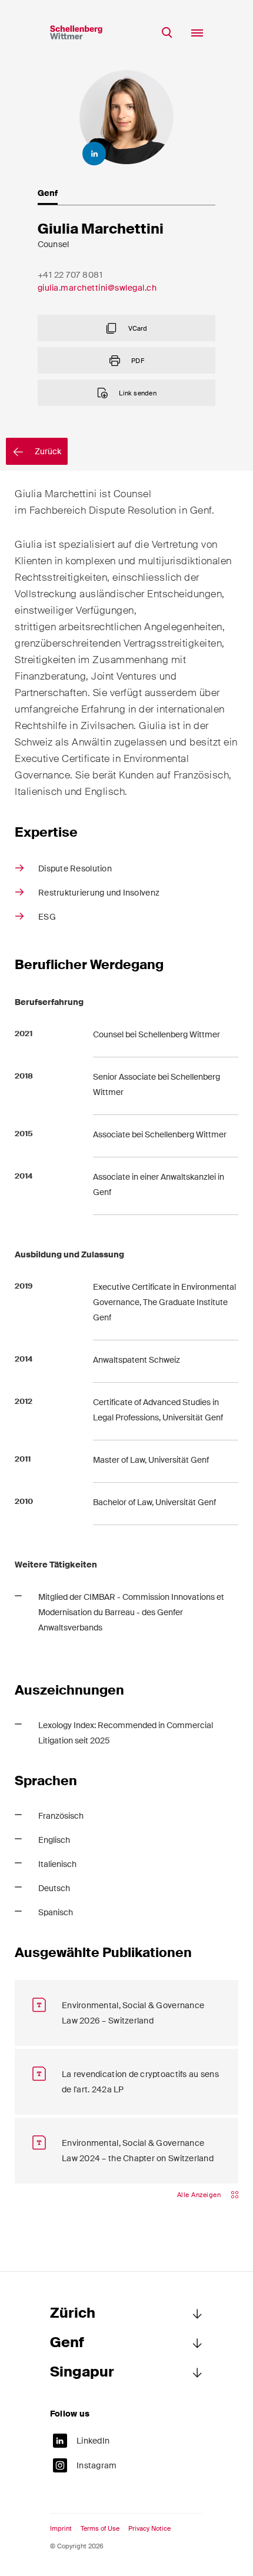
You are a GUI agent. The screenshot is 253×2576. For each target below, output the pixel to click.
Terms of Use (100, 2529)
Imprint (61, 2529)
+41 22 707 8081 (70, 275)
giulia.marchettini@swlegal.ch (97, 288)
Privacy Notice (149, 2529)
